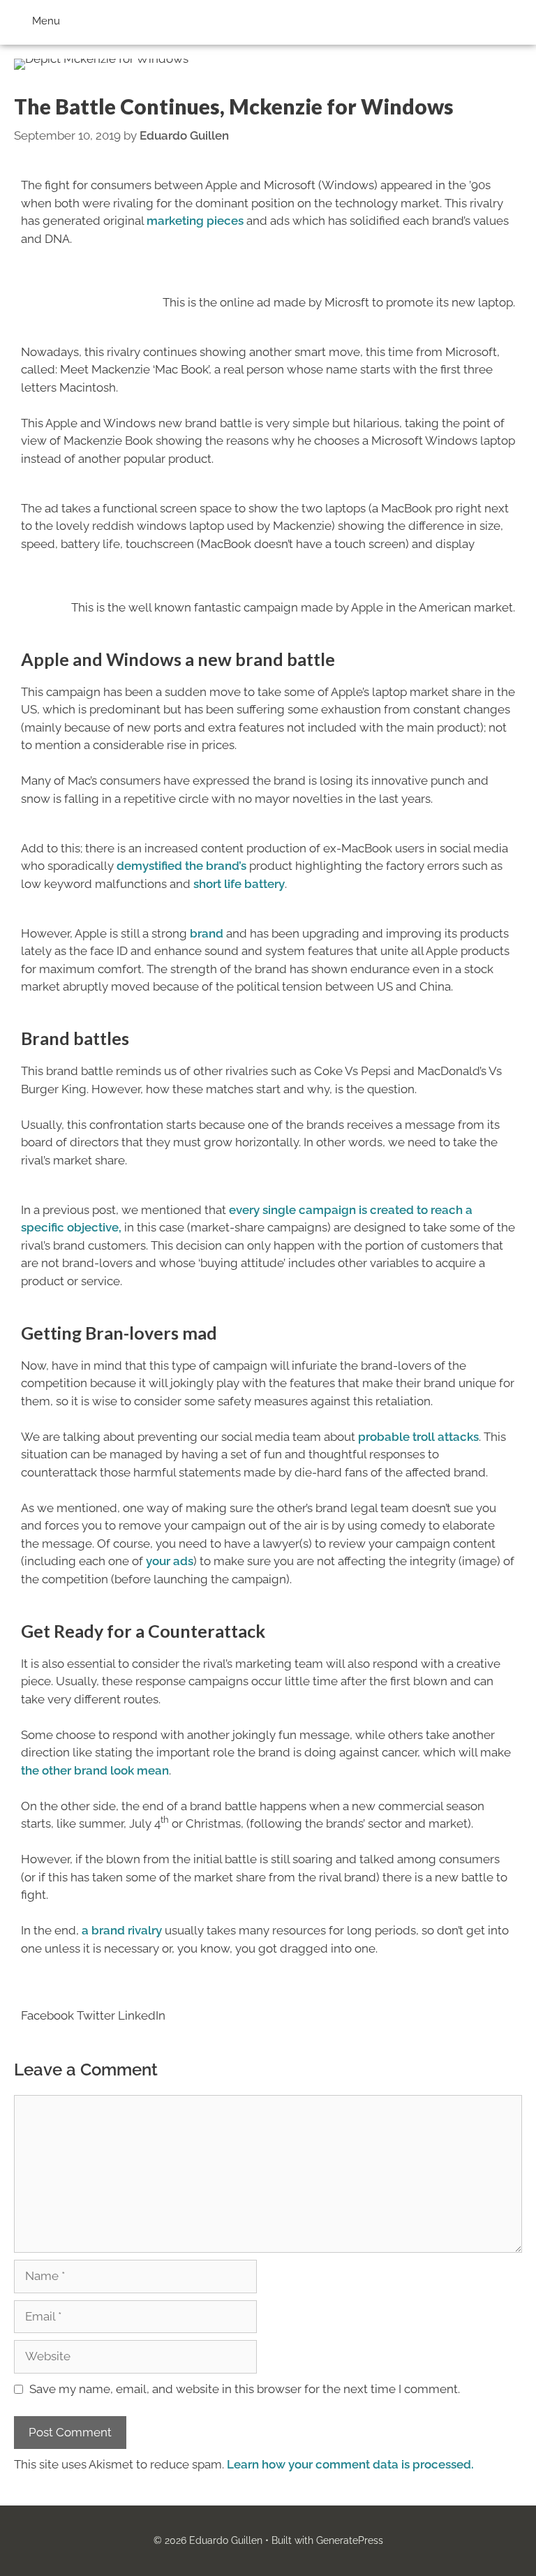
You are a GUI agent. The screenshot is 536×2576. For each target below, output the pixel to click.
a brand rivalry (120, 1930)
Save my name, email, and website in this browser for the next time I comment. (245, 2389)
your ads (168, 1561)
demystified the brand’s (180, 866)
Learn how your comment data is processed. (350, 2464)
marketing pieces (195, 221)
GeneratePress (350, 2540)
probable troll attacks (418, 1437)
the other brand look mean (95, 1770)
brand (207, 933)
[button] (47, 2007)
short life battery (238, 884)
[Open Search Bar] (516, 17)
